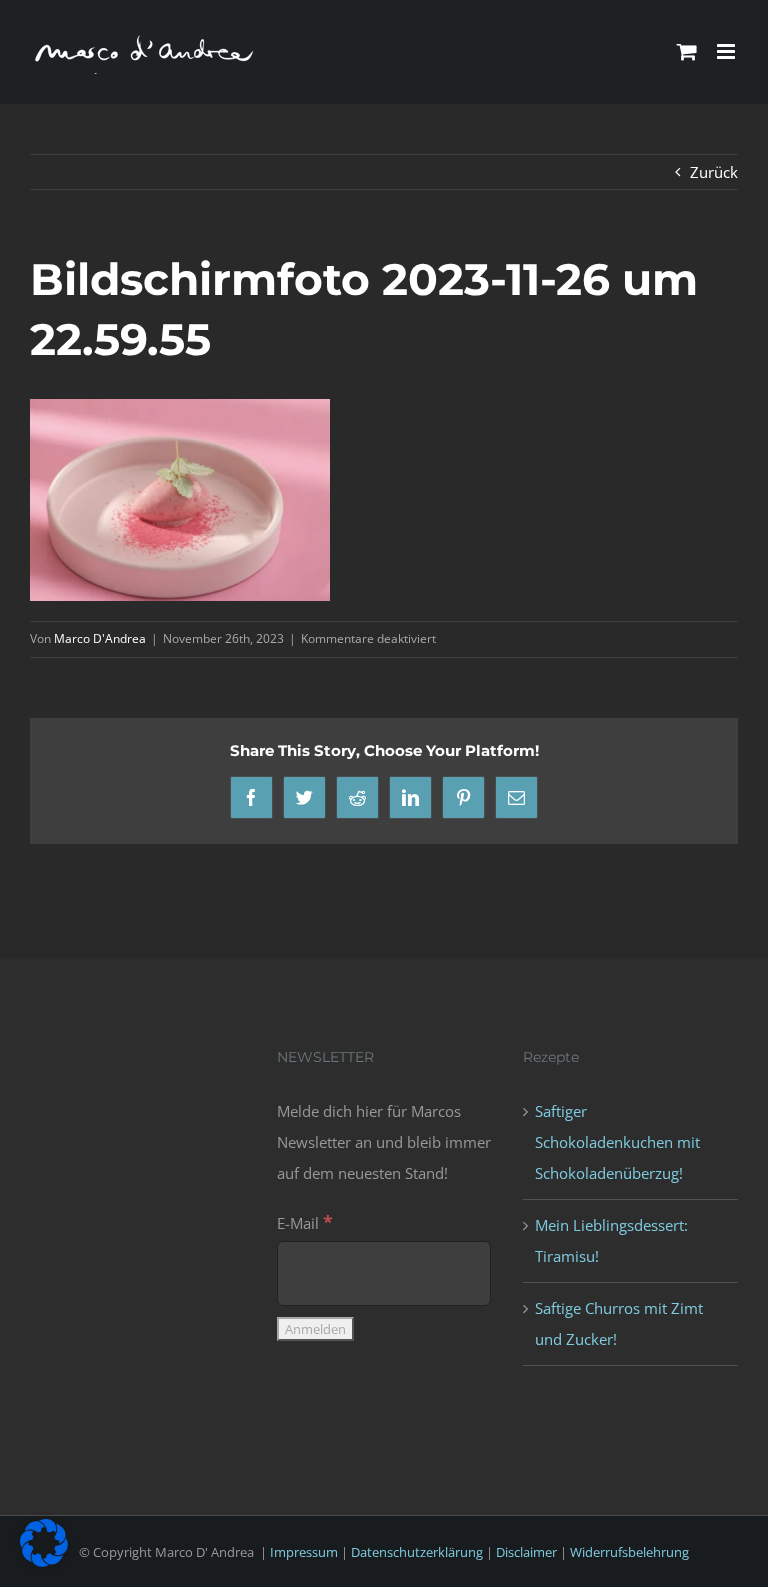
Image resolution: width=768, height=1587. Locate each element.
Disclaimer (526, 1552)
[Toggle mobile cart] (687, 51)
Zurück (714, 172)
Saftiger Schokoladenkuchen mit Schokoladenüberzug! (617, 1142)
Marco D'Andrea (100, 638)
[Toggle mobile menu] (727, 51)
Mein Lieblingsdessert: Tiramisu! (611, 1240)
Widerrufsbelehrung (629, 1552)
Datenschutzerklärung (417, 1552)
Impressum (304, 1552)
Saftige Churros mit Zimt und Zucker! (619, 1323)
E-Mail (305, 1223)
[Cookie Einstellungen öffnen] (44, 1561)
